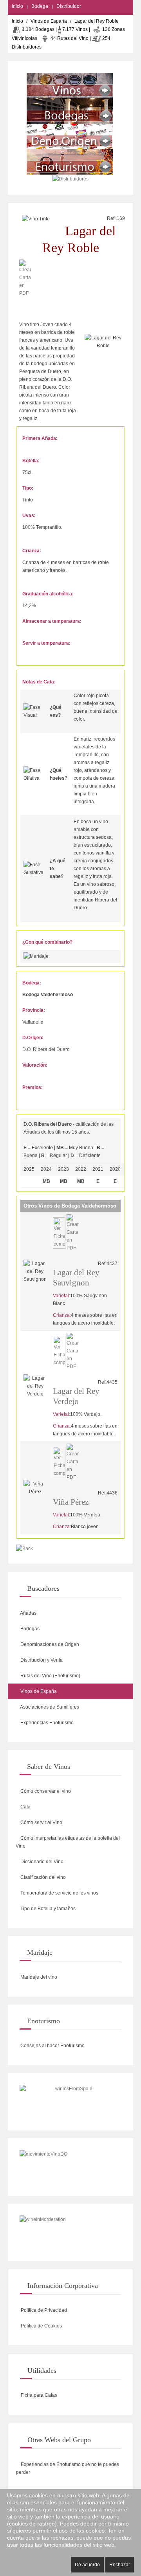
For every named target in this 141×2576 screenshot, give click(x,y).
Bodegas (29, 1629)
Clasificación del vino (42, 1877)
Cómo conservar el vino (45, 1791)
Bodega (40, 6)
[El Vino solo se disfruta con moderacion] (70, 2233)
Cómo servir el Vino (41, 1822)
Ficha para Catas (38, 2395)
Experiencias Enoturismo (46, 1723)
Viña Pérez (71, 1502)
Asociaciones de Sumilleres (49, 1707)
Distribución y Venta (41, 1660)
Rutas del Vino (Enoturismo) (50, 1676)
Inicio (17, 6)
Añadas (28, 1613)
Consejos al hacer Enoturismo (52, 2046)
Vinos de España (49, 21)
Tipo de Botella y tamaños (47, 1909)
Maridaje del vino (38, 1977)
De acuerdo (87, 2565)
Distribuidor (69, 6)
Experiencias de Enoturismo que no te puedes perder (68, 2468)
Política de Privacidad (43, 2310)
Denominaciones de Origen (49, 1644)
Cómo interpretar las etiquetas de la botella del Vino (68, 1842)
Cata (25, 1807)
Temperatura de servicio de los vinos (59, 1893)
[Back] (24, 1549)
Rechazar (120, 2565)
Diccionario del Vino (41, 1862)
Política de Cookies (41, 2326)
